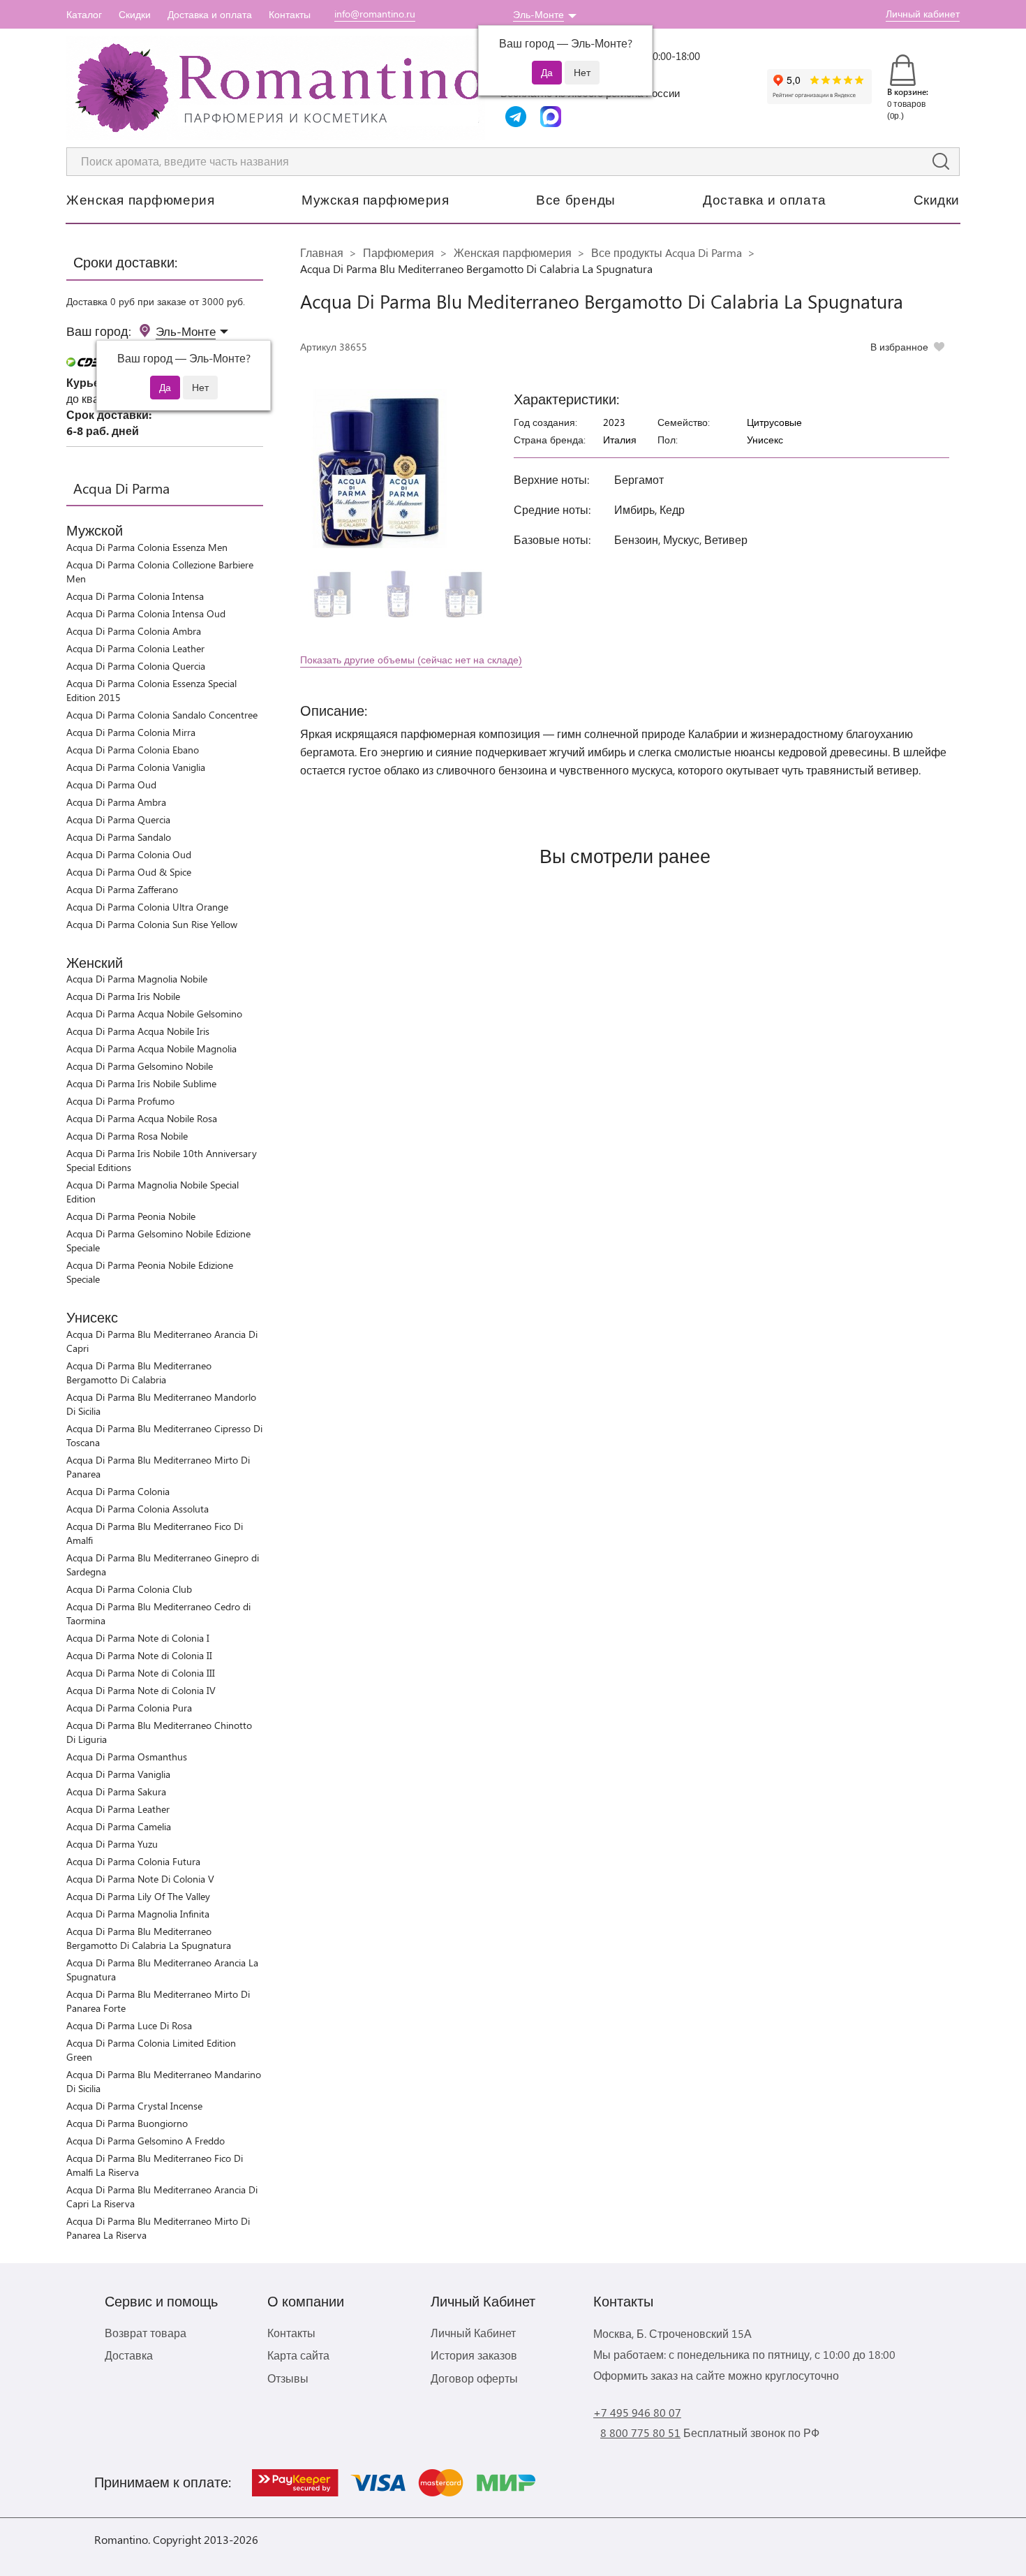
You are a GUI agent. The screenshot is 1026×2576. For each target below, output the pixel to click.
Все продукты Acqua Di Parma (667, 252)
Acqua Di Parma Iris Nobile (123, 996)
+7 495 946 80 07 (637, 2412)
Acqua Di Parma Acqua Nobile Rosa (142, 1118)
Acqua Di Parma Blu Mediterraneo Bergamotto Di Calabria (139, 1372)
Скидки (135, 14)
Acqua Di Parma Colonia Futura (133, 1861)
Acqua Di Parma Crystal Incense (134, 2106)
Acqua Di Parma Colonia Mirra (131, 732)
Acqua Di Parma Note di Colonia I (138, 1638)
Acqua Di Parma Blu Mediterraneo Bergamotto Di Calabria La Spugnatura (149, 1938)
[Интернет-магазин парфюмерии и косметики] (276, 88)
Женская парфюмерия (140, 199)
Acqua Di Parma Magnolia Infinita (138, 1914)
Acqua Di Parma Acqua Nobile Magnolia (151, 1048)
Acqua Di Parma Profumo (120, 1101)
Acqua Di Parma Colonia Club (129, 1589)
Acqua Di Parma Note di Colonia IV (141, 1690)
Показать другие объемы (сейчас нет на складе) (411, 660)
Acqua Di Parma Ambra (116, 802)
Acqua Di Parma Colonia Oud (129, 854)
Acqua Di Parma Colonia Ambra (134, 631)
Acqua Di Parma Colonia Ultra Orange (147, 907)
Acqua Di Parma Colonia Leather (135, 648)
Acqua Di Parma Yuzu (112, 1844)
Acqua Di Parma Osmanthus (127, 1757)
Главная (322, 252)
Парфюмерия (399, 252)
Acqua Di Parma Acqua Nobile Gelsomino (154, 1014)
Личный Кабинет (473, 2333)
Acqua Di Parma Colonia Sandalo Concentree (162, 715)
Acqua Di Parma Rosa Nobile (127, 1136)
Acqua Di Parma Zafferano (122, 889)
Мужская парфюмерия (375, 199)
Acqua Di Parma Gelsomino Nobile (140, 1066)
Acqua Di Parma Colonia (118, 1491)
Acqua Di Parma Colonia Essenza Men (147, 547)
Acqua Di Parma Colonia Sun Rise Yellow (152, 924)
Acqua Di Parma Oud (111, 785)
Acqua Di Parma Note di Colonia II (139, 1655)
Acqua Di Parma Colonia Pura (129, 1708)
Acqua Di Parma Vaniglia (118, 1774)
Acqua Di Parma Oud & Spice (129, 872)
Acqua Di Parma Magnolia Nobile (137, 979)
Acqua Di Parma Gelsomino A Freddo (146, 2141)
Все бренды (576, 199)
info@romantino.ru (375, 14)
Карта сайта (298, 2355)
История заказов (474, 2355)
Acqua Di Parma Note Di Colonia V (140, 1879)
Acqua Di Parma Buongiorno (127, 2123)
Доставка (129, 2355)
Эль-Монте (538, 14)
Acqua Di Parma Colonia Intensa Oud (146, 613)
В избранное (899, 347)
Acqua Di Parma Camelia (119, 1826)
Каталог (84, 14)
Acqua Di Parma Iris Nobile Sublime (141, 1083)
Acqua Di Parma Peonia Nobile (131, 1216)
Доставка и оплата (210, 14)
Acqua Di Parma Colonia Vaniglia (136, 767)
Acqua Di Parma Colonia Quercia (136, 666)
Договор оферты (474, 2378)
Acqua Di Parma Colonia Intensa (135, 596)
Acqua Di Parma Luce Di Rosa (129, 2025)
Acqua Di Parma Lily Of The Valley (138, 1896)
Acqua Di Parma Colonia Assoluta (137, 1509)
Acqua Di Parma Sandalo (119, 837)
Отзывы (288, 2378)
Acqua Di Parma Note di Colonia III (141, 1673)
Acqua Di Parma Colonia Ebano (133, 750)
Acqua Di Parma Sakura (116, 1791)
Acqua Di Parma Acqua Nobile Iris (138, 1031)
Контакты (290, 14)
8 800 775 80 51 (640, 2433)
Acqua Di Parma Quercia (118, 819)
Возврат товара (146, 2333)
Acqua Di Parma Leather (118, 1809)
